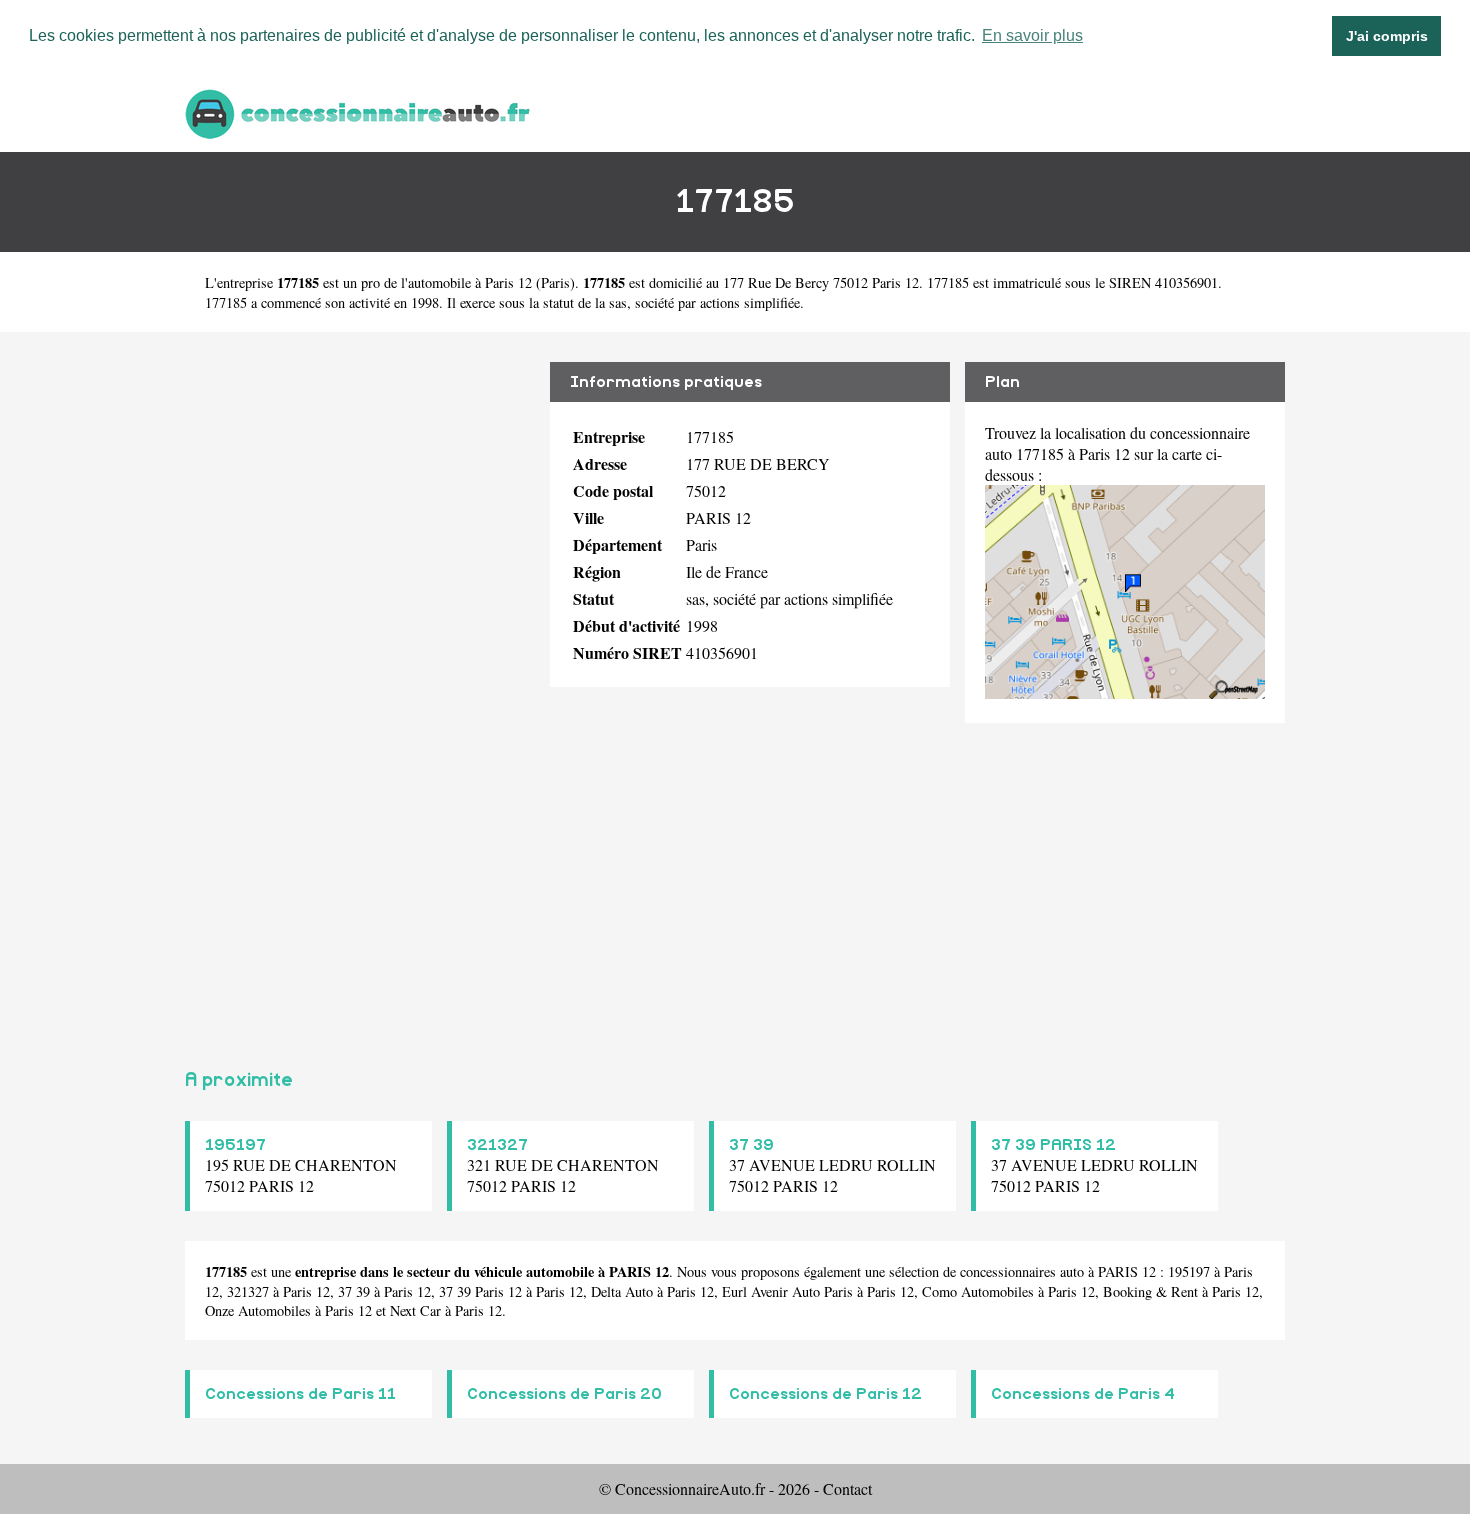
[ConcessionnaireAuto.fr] (360, 111)
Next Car (415, 1310)
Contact (847, 1488)
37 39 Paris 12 (480, 1291)
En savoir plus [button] (1032, 35)
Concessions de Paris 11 (300, 1394)
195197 (235, 1145)
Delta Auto (622, 1291)
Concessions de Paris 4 (1083, 1394)
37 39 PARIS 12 (1053, 1145)
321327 (497, 1145)
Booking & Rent (1150, 1291)
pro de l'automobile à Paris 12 (446, 282)
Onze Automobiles (258, 1310)
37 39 (751, 1145)
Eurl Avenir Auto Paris (787, 1291)
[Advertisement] (360, 692)
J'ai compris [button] (1387, 36)
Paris (555, 282)
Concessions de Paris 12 (825, 1394)
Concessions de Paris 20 (564, 1394)
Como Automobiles (978, 1291)
